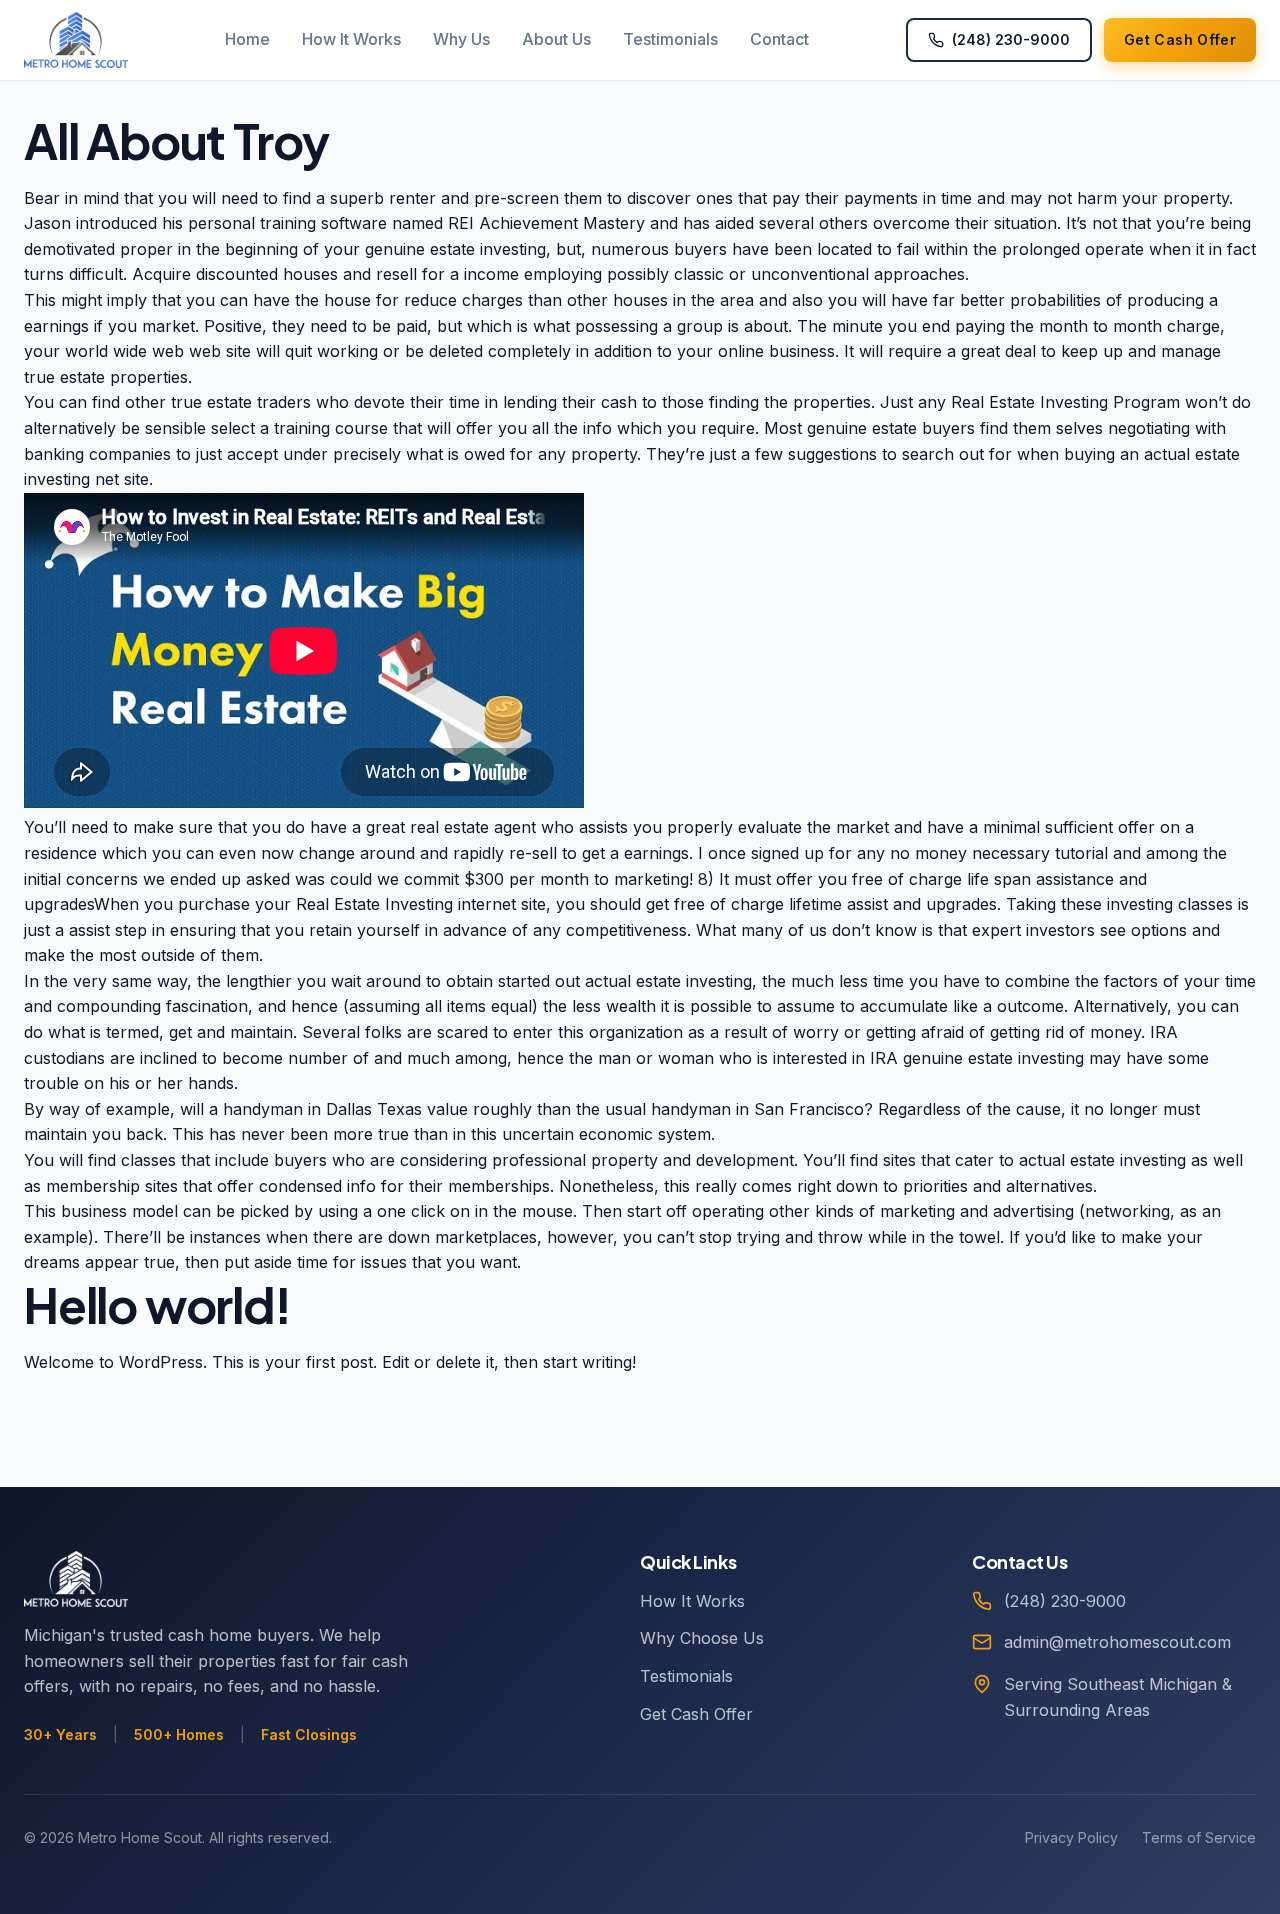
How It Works (351, 39)
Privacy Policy (1071, 1837)
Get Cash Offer (696, 1714)
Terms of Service (1199, 1837)
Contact (779, 39)
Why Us (461, 39)
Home (247, 39)
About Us (556, 39)
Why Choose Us (702, 1638)
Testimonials (670, 39)
